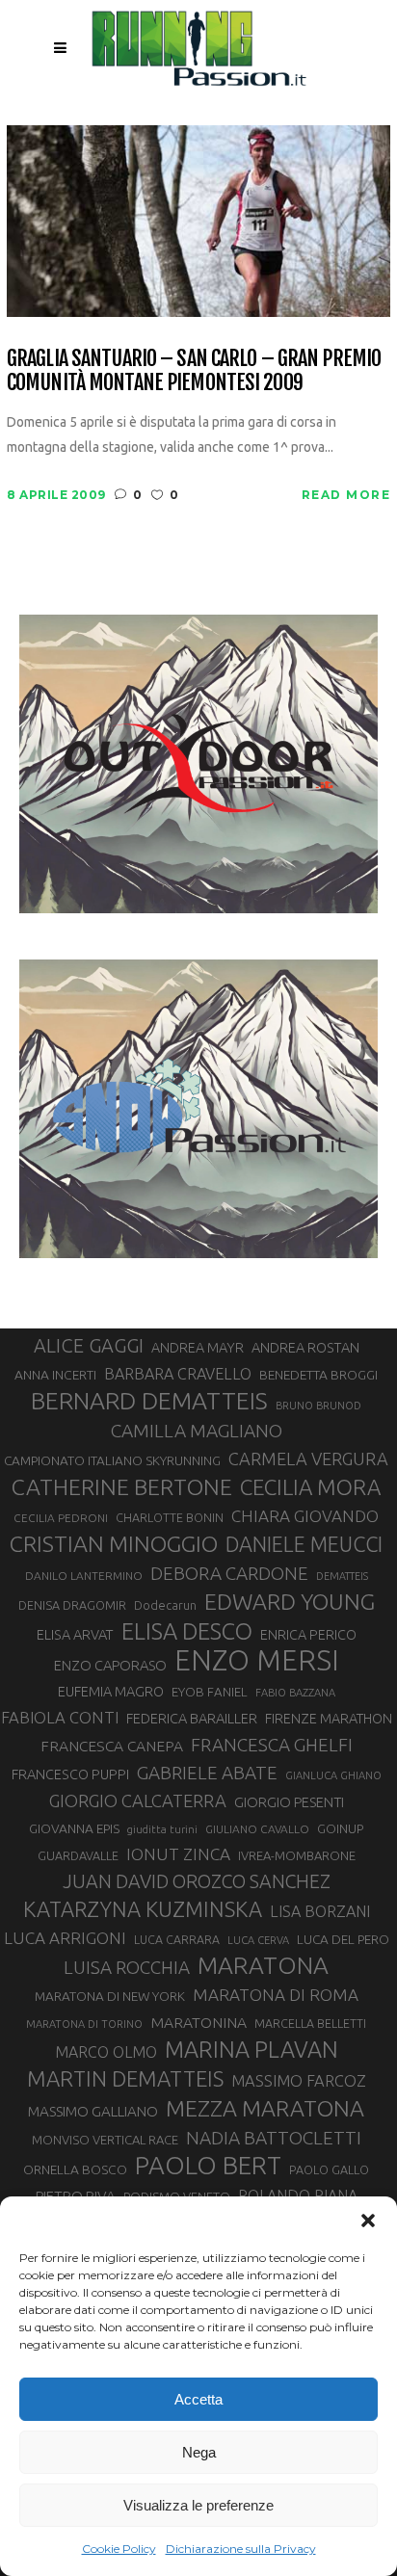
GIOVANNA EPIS (74, 1828)
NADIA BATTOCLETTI (274, 2138)
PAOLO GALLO (329, 2169)
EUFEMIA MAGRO (111, 1691)
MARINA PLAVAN (251, 2049)
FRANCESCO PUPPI (70, 1774)
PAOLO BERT (208, 2166)
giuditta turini (162, 1829)
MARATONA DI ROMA (276, 1995)
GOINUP (340, 1828)
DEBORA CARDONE (229, 1573)
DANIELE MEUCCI (304, 1544)
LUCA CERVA (258, 1940)
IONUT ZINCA (178, 1854)
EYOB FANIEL (210, 1692)
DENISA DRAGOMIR (72, 1605)
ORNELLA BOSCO (75, 2169)
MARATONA (263, 1965)
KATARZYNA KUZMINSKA (143, 1909)
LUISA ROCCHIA (127, 1967)
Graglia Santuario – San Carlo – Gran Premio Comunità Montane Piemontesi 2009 (194, 370)
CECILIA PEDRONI (61, 1518)
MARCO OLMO (106, 2052)
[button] (368, 2221)
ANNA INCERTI (55, 1375)
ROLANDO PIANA (298, 2195)
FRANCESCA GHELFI (272, 1745)
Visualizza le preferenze (198, 2505)
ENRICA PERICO (308, 1635)
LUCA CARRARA (177, 1939)
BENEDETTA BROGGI (318, 1375)
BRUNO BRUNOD (318, 1406)
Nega (199, 2452)
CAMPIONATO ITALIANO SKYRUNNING (112, 1460)
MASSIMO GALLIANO (93, 2111)
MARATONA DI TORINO (84, 2024)
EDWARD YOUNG (290, 1601)
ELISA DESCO (187, 1631)
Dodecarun (165, 1605)
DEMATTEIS (342, 1576)
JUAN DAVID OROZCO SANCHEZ (197, 1881)
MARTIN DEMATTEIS (125, 2078)
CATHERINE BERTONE (122, 1486)
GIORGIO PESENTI (289, 1802)
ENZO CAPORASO (110, 1665)
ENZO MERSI (257, 1661)
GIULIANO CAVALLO (257, 1829)
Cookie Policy (119, 2549)
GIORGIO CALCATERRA (138, 1801)
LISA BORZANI (320, 1911)
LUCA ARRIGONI (65, 1938)
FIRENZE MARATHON (329, 1719)
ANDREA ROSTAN (305, 1347)
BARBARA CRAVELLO (178, 1374)
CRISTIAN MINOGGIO (114, 1543)
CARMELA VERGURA (308, 1459)
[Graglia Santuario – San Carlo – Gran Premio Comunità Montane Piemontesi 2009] (198, 219)
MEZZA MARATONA (265, 2108)
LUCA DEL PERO (343, 1939)
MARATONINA (198, 2022)
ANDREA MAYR (198, 1348)
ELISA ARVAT (75, 1634)
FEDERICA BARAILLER (192, 1718)
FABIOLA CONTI (60, 1717)
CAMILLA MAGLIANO (197, 1431)
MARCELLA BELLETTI (310, 2023)
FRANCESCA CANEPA (112, 1746)
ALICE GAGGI (89, 1345)
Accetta (198, 2399)
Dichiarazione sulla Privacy (241, 2549)
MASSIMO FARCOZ (299, 2081)
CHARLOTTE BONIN (170, 1517)
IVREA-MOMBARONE (297, 1855)
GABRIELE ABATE (207, 1773)
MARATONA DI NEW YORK (110, 1996)
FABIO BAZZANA (295, 1693)
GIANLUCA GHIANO (333, 1775)
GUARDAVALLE (78, 1855)
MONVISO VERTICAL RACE (105, 2140)
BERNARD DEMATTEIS (149, 1401)
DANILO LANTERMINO (84, 1576)
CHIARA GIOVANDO (305, 1516)
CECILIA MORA (310, 1487)
